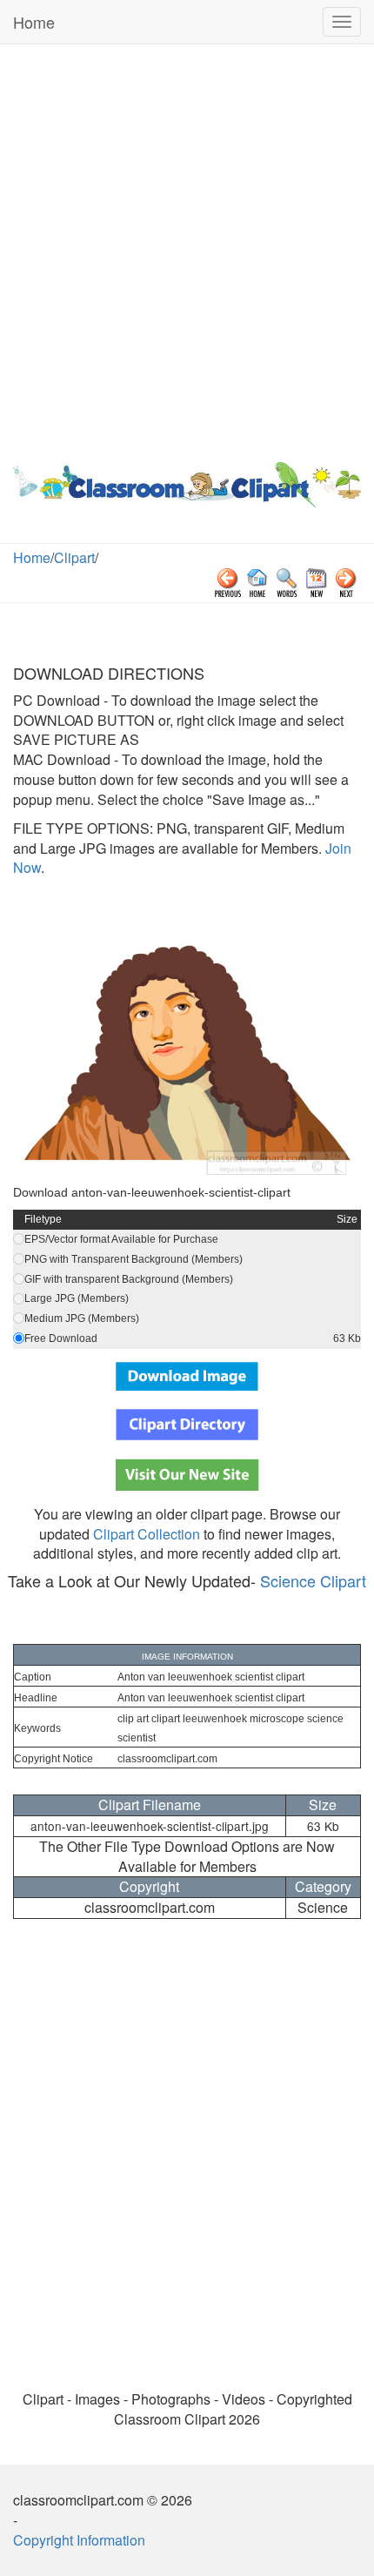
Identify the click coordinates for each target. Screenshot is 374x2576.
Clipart (74, 557)
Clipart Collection (147, 1534)
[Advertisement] (187, 249)
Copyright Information (79, 2540)
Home (34, 22)
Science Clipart (313, 1580)
